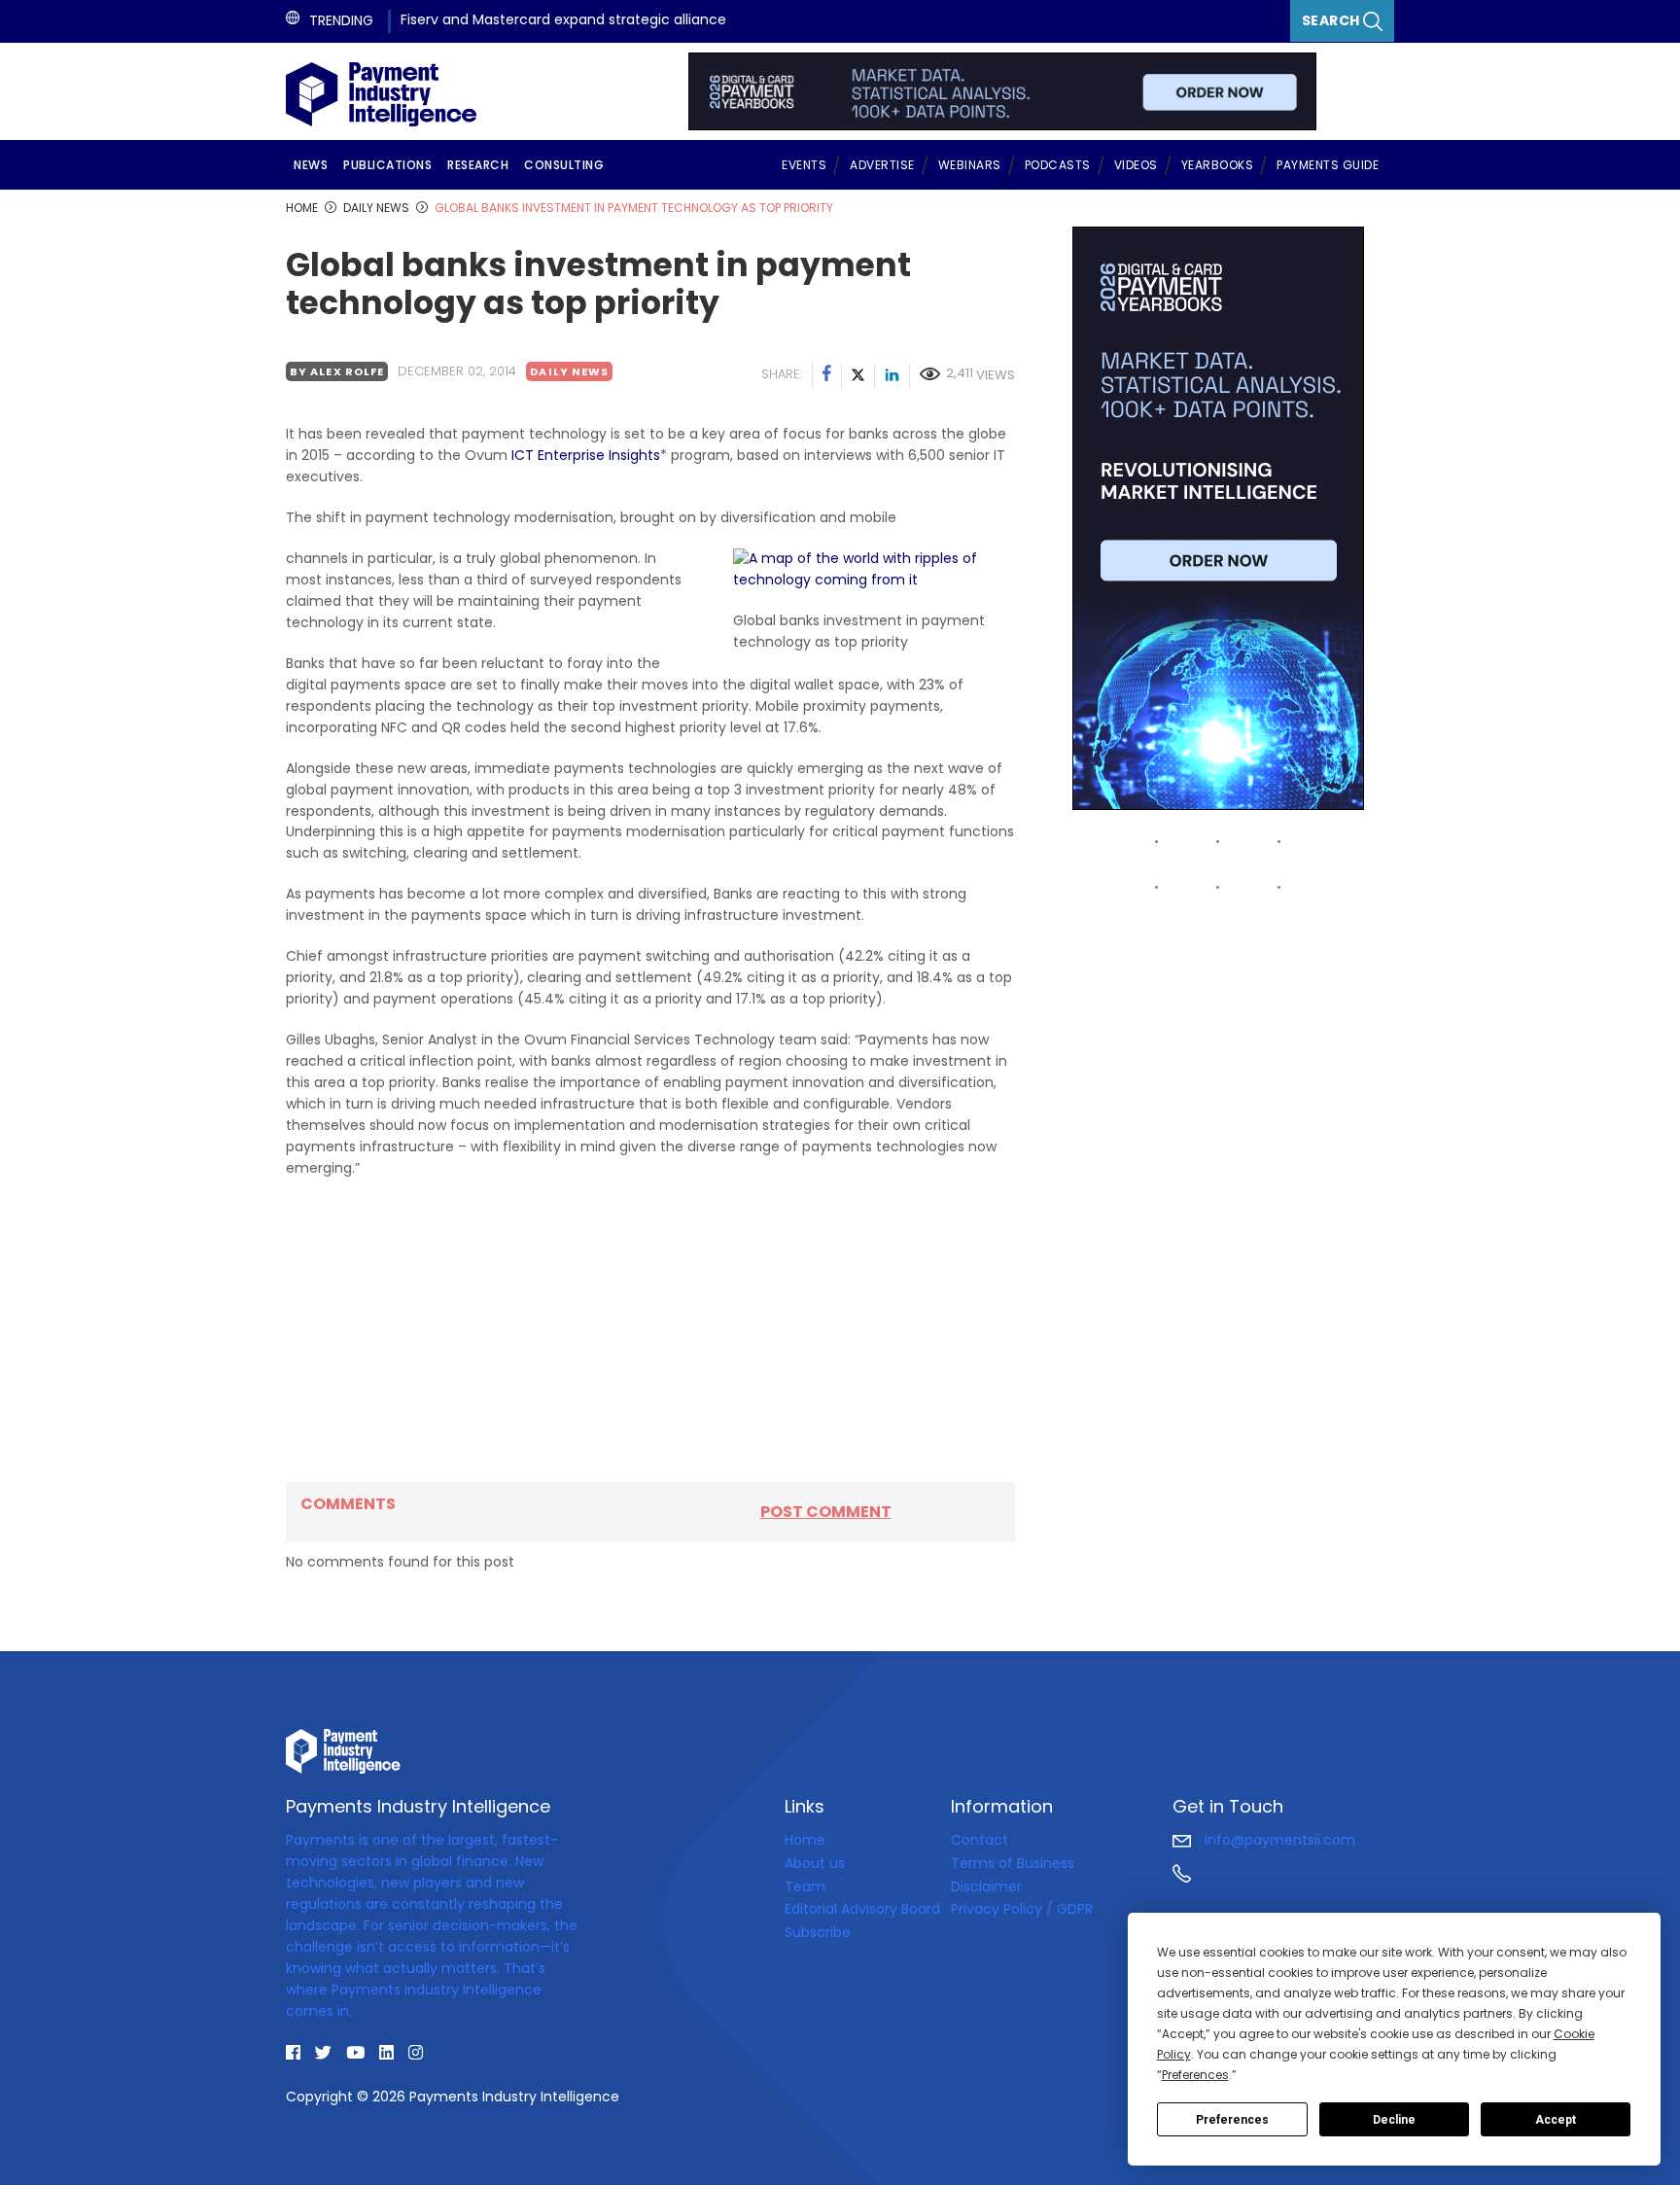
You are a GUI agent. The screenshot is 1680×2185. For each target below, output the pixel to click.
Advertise (882, 165)
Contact (980, 1840)
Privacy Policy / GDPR (1022, 1909)
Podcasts (1058, 165)
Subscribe (818, 1932)
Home (805, 1840)
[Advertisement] (650, 1330)
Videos (1136, 165)
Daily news (569, 371)
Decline (1394, 2120)
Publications (387, 165)
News (311, 165)
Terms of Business (1013, 1863)
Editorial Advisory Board (862, 1909)
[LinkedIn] (892, 376)
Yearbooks (1218, 165)
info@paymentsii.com (1278, 1840)
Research (478, 165)
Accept (1556, 2120)
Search (1333, 20)
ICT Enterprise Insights (586, 455)
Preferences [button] (1195, 2075)
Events (804, 165)
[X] (858, 376)
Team (805, 1886)
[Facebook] (827, 376)
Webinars (970, 165)
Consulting (564, 165)
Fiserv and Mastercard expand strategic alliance (563, 19)
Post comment (826, 1512)
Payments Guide (1328, 165)
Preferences (1232, 2120)
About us (815, 1863)
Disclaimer (986, 1886)
